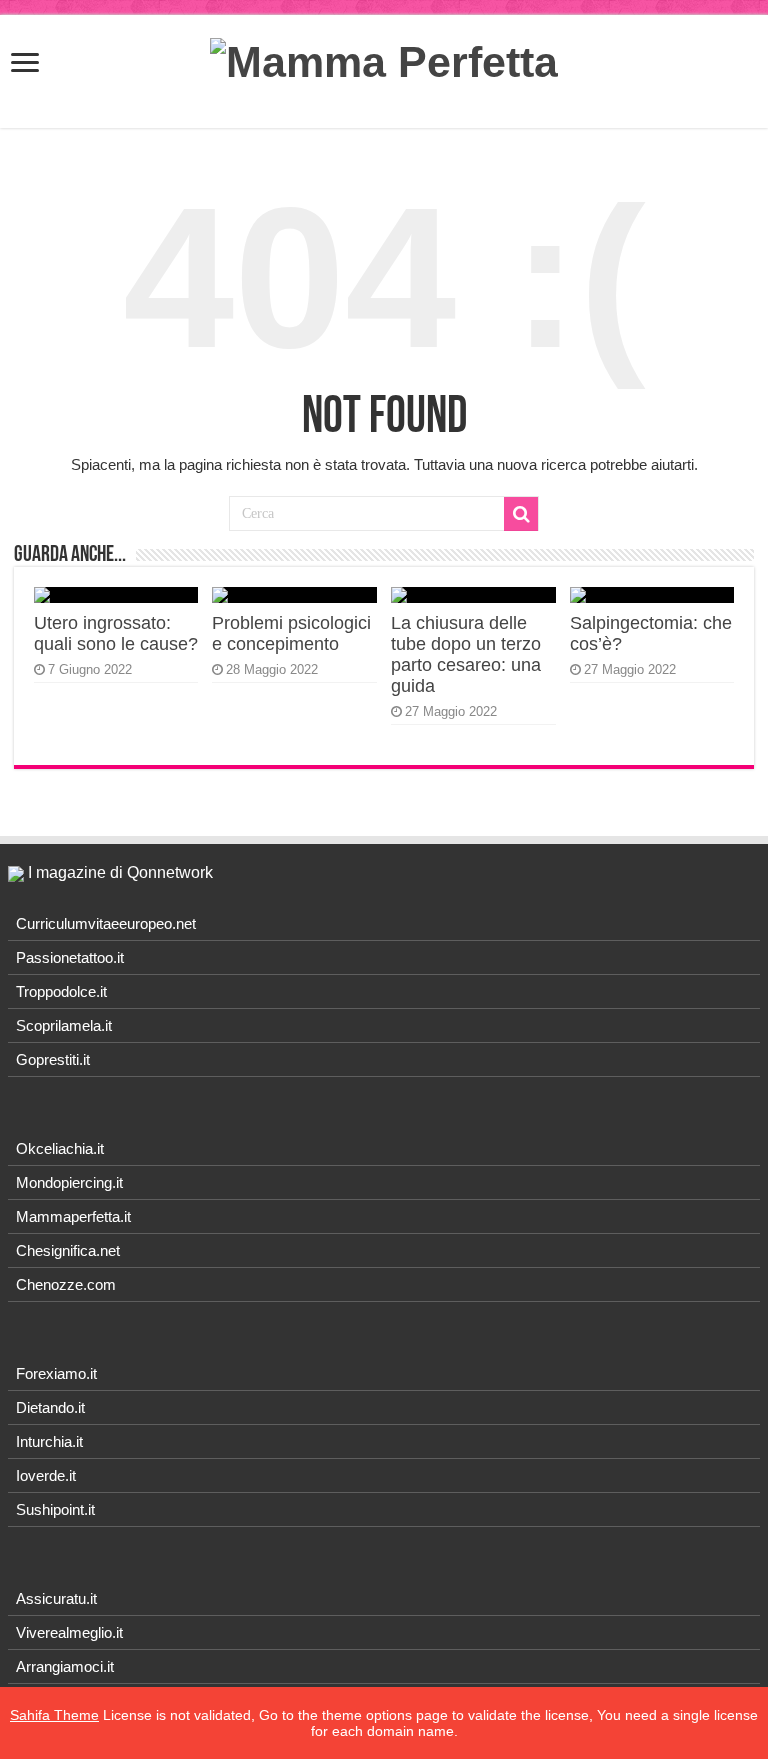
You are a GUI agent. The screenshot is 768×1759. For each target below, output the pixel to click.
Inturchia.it (49, 1441)
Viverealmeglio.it (69, 1632)
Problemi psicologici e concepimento (291, 633)
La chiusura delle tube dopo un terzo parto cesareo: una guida (466, 654)
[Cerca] (521, 514)
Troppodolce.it (61, 991)
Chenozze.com (66, 1284)
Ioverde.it (46, 1475)
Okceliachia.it (60, 1148)
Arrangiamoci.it (65, 1666)
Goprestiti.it (53, 1059)
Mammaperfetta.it (73, 1216)
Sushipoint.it (55, 1509)
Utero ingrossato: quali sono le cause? (116, 633)
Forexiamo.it (56, 1373)
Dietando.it (50, 1407)
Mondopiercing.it (69, 1182)
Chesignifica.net (68, 1250)
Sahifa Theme (54, 1715)
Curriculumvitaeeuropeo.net (106, 923)
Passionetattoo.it (70, 957)
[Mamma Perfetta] (384, 59)
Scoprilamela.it (64, 1025)
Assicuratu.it (56, 1598)
